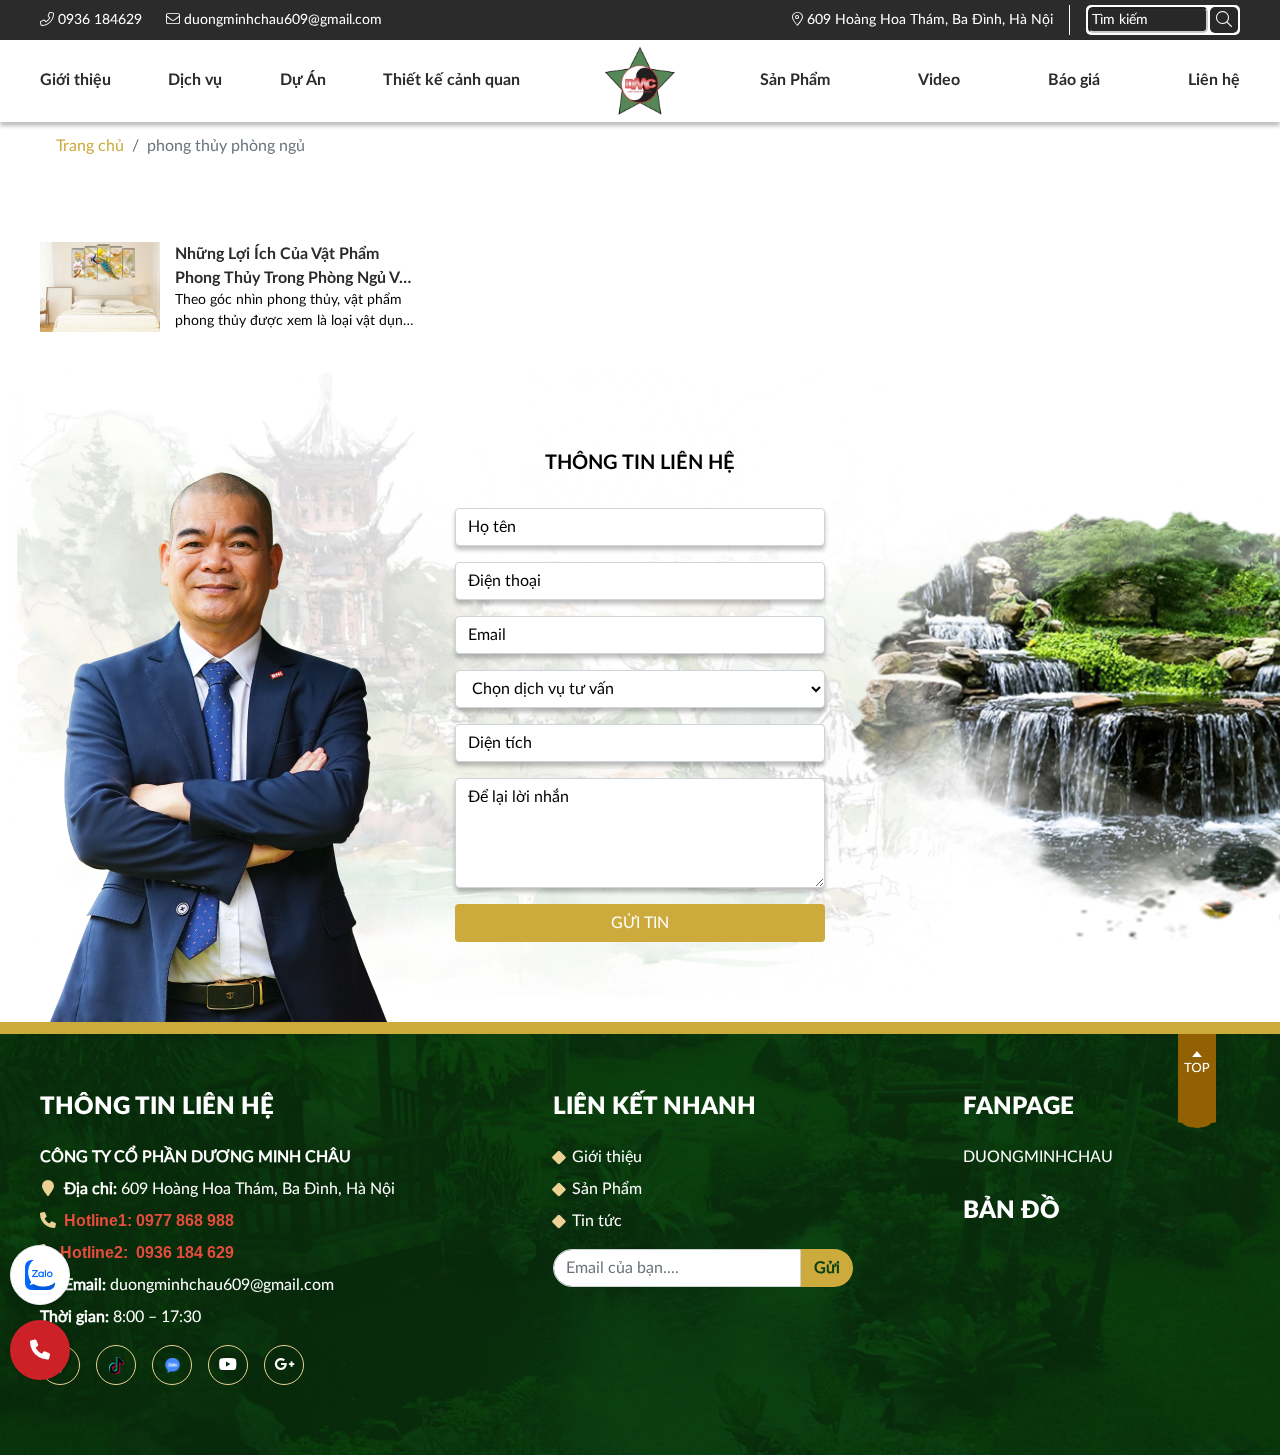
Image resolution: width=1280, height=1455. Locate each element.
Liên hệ (1214, 80)
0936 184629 (102, 20)
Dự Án (303, 80)
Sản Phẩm (795, 80)
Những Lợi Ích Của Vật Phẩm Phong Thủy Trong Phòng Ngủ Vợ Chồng (292, 268)
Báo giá (1074, 80)
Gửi (827, 1268)
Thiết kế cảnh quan (451, 80)
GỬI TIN (640, 923)
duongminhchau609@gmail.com (281, 20)
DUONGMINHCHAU (1038, 1157)
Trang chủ (90, 146)
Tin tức (595, 1221)
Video (939, 80)
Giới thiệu (75, 80)
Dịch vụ (195, 80)
